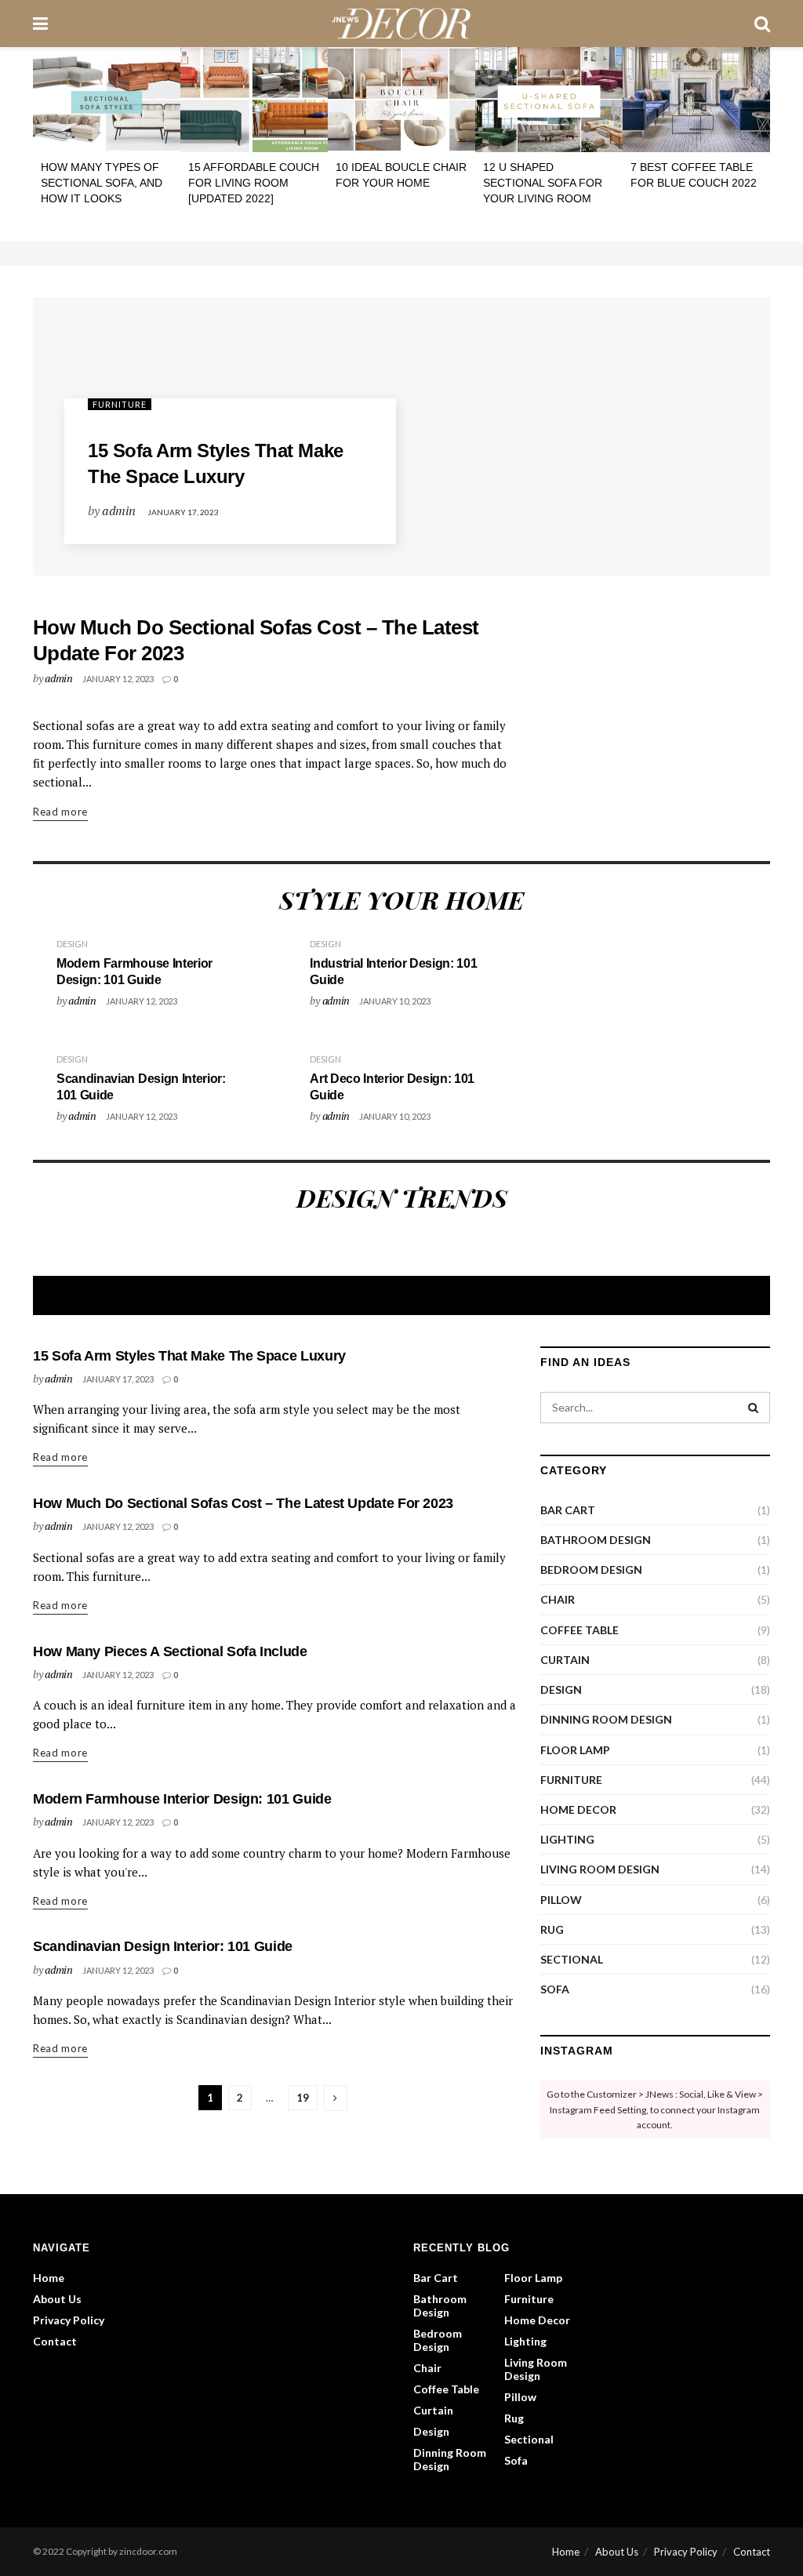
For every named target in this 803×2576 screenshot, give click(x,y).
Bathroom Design (596, 1540)
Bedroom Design (591, 1570)
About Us (57, 2299)
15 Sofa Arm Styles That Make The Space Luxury (189, 1356)
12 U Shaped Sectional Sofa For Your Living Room (543, 182)
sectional (572, 1959)
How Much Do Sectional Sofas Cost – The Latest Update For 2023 (243, 1503)
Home (49, 2278)
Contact (55, 2341)
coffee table (580, 1630)
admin (118, 510)
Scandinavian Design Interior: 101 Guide (163, 1946)
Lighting (567, 1839)
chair (558, 1599)
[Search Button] (754, 1408)
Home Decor (578, 1809)
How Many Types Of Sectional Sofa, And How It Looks (102, 182)
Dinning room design (606, 1719)
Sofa (555, 1989)
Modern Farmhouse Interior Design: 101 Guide (182, 1799)
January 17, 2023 (183, 512)
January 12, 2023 (118, 679)
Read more (60, 812)
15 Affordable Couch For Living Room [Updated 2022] (254, 182)
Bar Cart (568, 1510)
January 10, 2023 (395, 1001)
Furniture (120, 404)
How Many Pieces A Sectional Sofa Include (170, 1651)
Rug (552, 1929)
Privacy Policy (69, 2320)
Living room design (600, 1869)
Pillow (561, 1900)
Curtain (565, 1660)
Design (72, 944)
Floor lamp (575, 1750)
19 (303, 2098)
